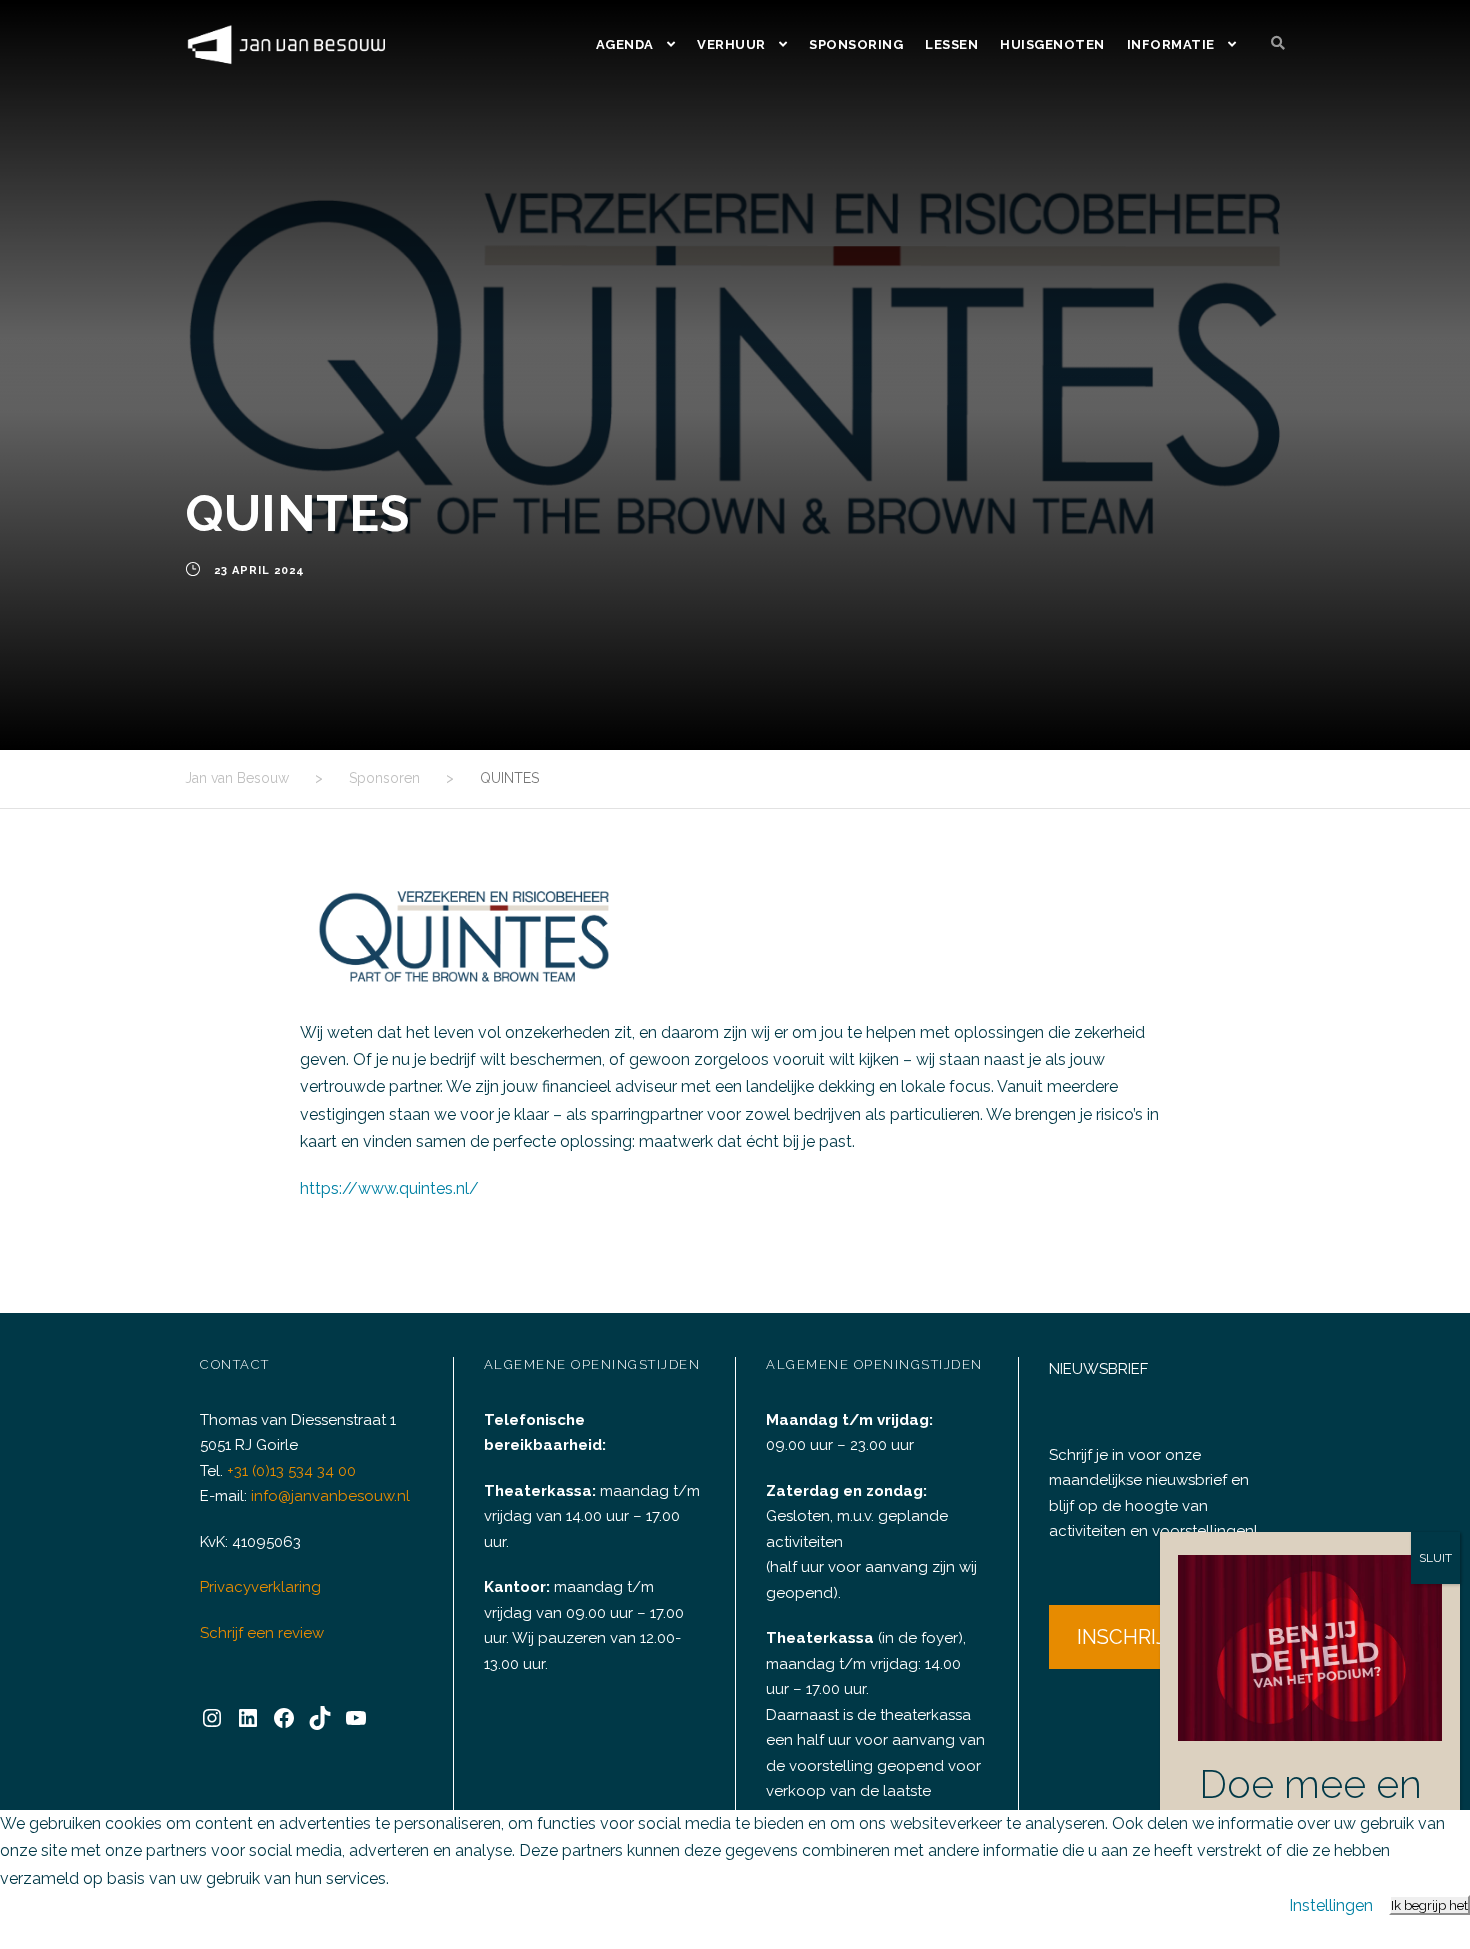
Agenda (625, 44)
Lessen (951, 44)
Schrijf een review (262, 1633)
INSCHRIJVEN (1142, 1637)
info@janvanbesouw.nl (330, 1496)
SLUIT (1435, 1558)
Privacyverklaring (260, 1587)
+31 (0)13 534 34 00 (291, 1471)
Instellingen (1331, 1905)
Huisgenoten (1052, 44)
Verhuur (731, 44)
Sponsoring (856, 44)
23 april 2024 (259, 570)
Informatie (1171, 44)
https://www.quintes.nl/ (389, 1188)
